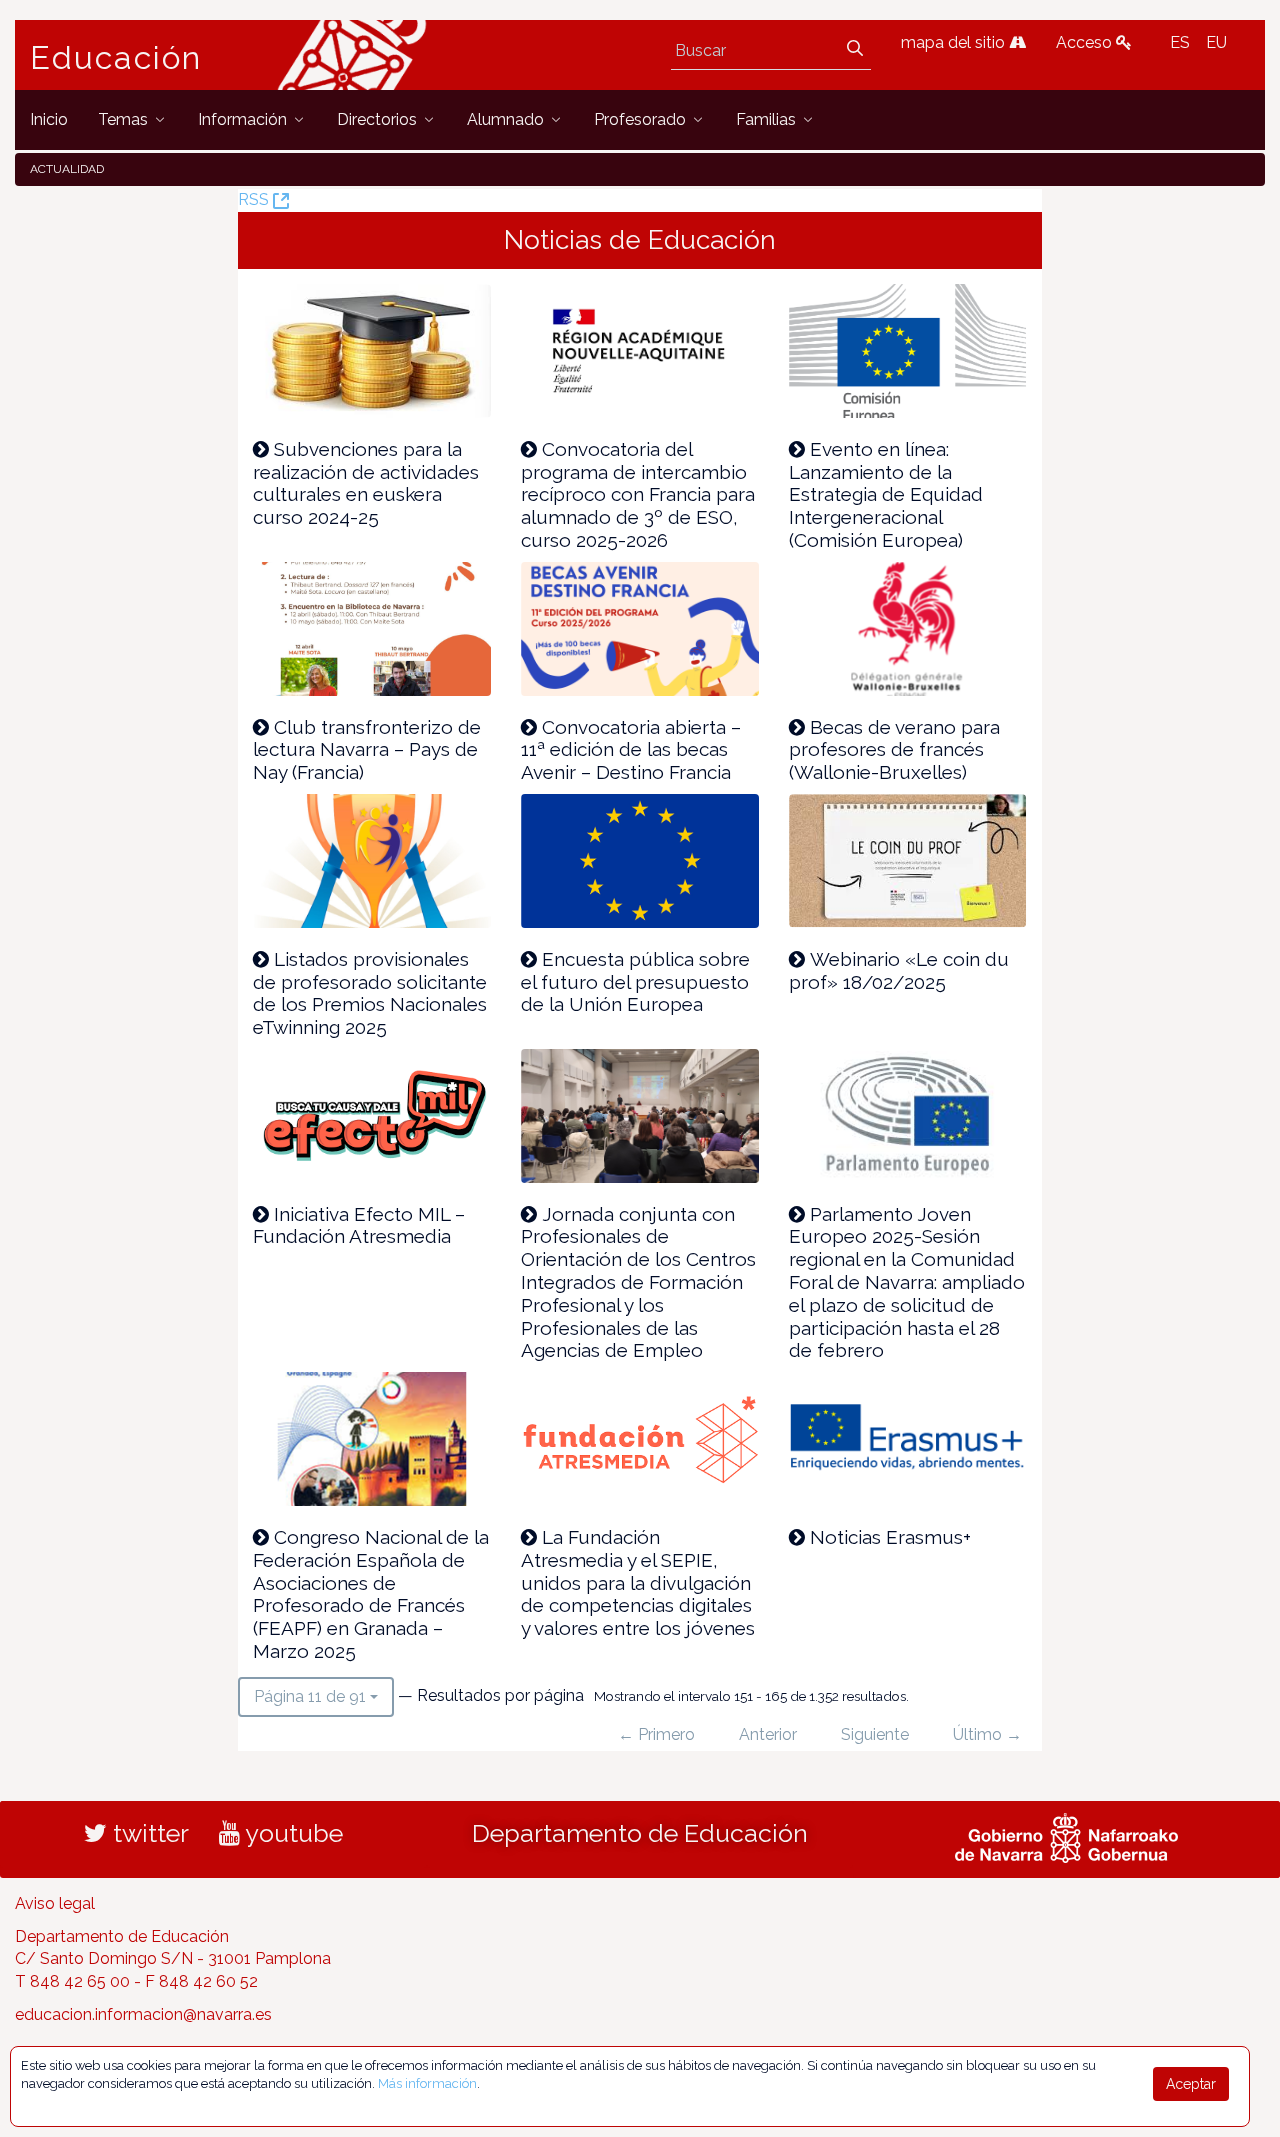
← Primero (656, 1734)
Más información (427, 2083)
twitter (148, 1833)
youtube (291, 1833)
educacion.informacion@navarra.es (143, 2014)
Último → (987, 1734)
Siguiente (875, 1734)
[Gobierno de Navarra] (1066, 1835)
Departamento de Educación (640, 1833)
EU (1216, 42)
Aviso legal (55, 1903)
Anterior (768, 1734)
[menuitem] (49, 119)
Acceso (1086, 42)
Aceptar (1191, 2084)
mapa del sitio (955, 42)
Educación (116, 58)
